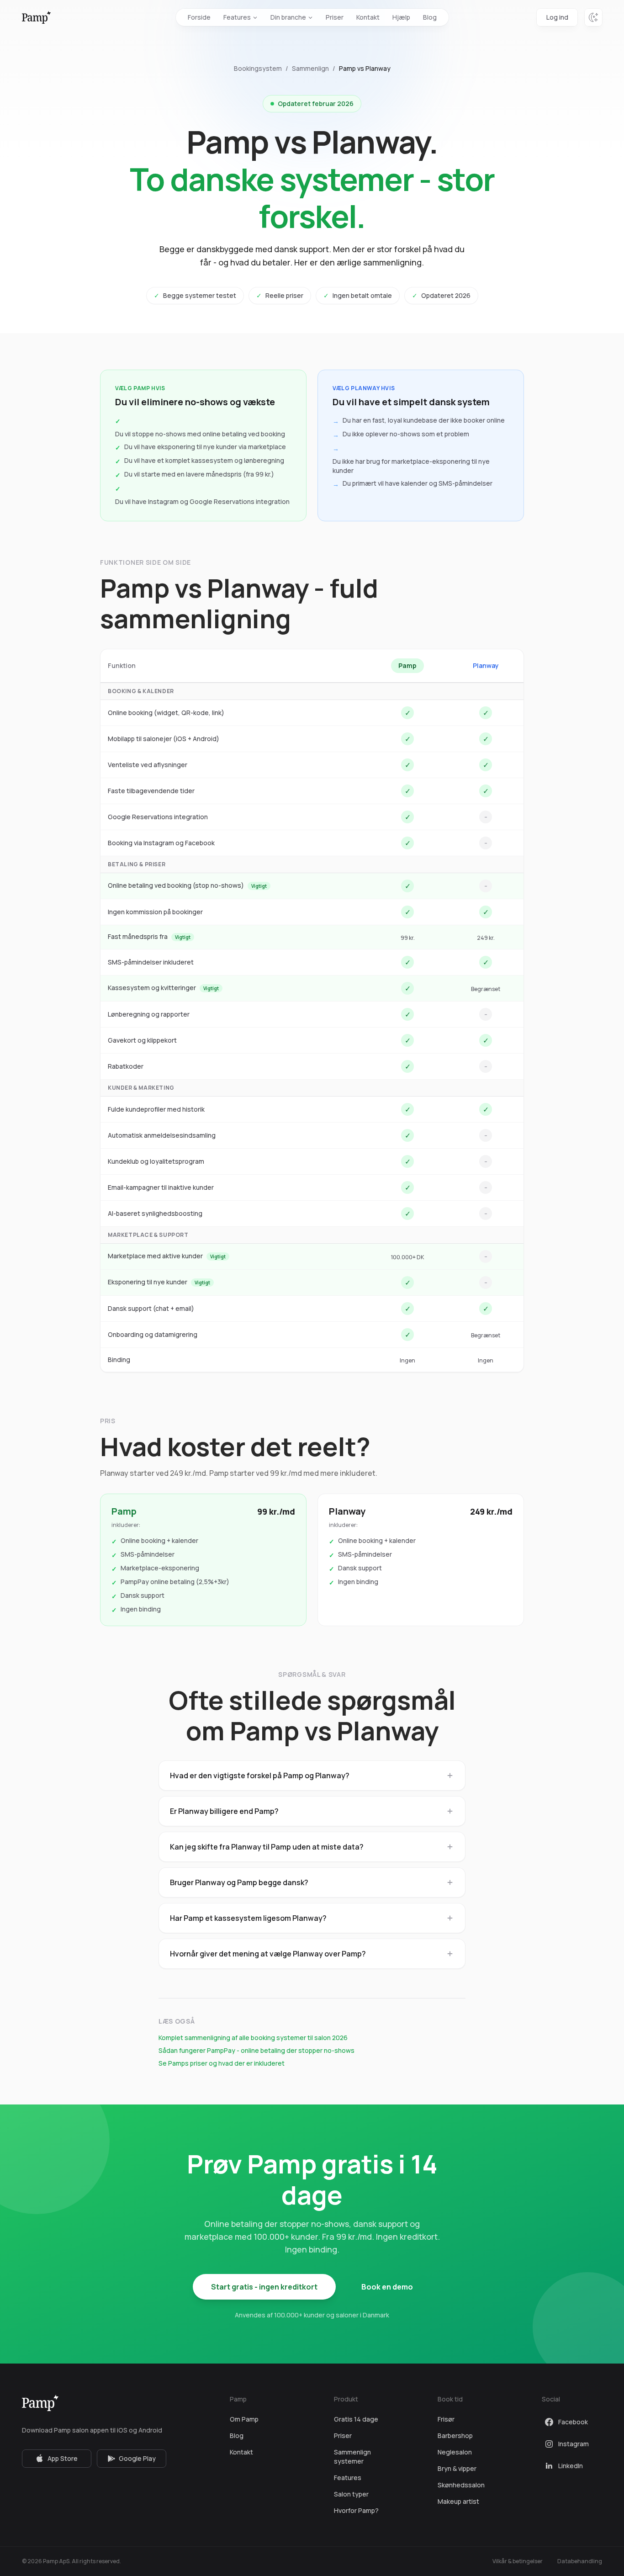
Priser (335, 17)
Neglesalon (455, 2452)
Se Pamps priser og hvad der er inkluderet (222, 2063)
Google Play (137, 2458)
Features (237, 17)
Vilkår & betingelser (518, 2561)
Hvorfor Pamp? (356, 2510)
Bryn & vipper (457, 2468)
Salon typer (351, 2494)
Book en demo (387, 2287)
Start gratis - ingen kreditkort (264, 2287)
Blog (430, 17)
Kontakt (368, 17)
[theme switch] (593, 17)
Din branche (288, 17)
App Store (63, 2458)
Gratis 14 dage (356, 2419)
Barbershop (455, 2436)
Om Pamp (244, 2419)
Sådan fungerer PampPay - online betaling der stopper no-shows (256, 2050)
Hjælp (401, 17)
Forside (199, 17)
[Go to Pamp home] (36, 17)
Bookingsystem (258, 68)
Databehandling (580, 2561)
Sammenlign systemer (352, 2457)
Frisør (446, 2419)
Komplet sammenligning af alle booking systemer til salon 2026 (253, 2038)
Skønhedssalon (461, 2485)
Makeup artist (458, 2501)
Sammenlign (310, 68)
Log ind (557, 17)
